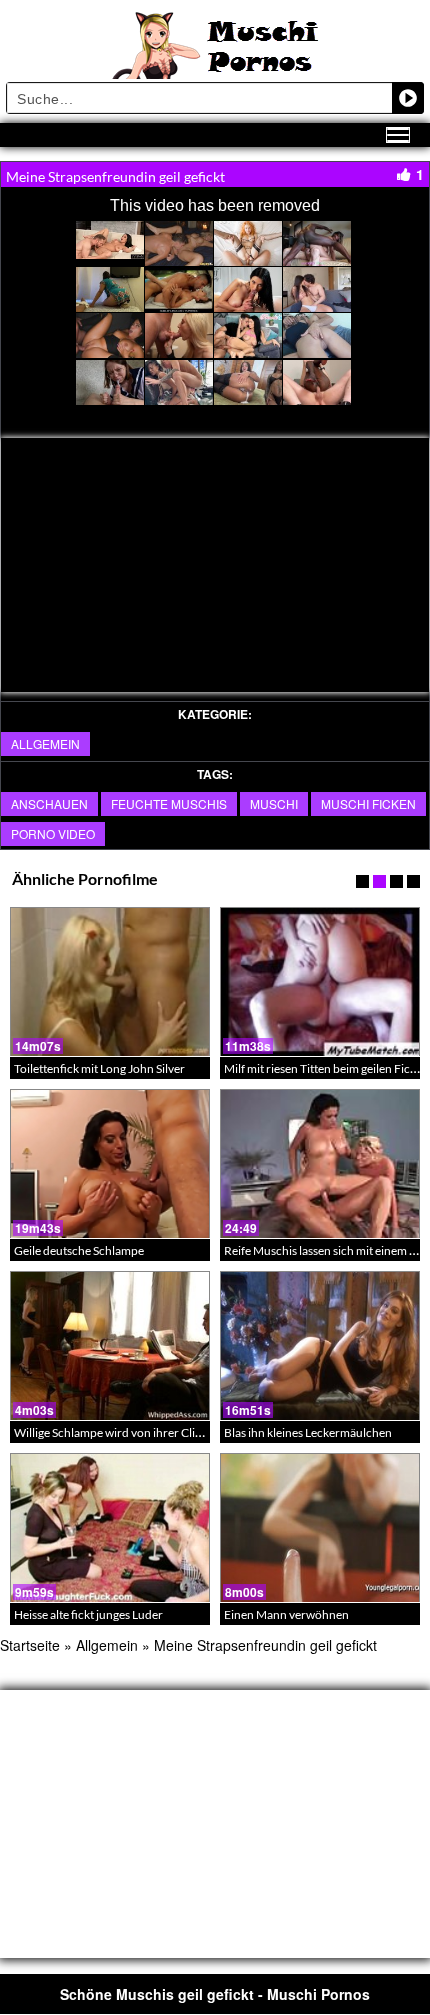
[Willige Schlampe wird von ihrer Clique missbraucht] (110, 1346)
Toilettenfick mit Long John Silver (99, 1068)
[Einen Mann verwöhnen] (320, 1528)
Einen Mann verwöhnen (286, 1614)
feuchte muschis (169, 803)
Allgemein (45, 743)
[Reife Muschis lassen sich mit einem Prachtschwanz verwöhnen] (320, 1164)
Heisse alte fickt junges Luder (88, 1614)
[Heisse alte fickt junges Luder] (110, 1528)
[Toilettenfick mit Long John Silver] (110, 982)
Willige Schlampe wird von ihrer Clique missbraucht (148, 1432)
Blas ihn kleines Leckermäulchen (308, 1432)
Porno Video (53, 833)
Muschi (274, 803)
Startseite (30, 1645)
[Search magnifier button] (408, 98)
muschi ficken (368, 803)
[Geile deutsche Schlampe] (110, 1164)
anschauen (49, 803)
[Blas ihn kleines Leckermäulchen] (320, 1346)
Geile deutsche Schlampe (79, 1250)
